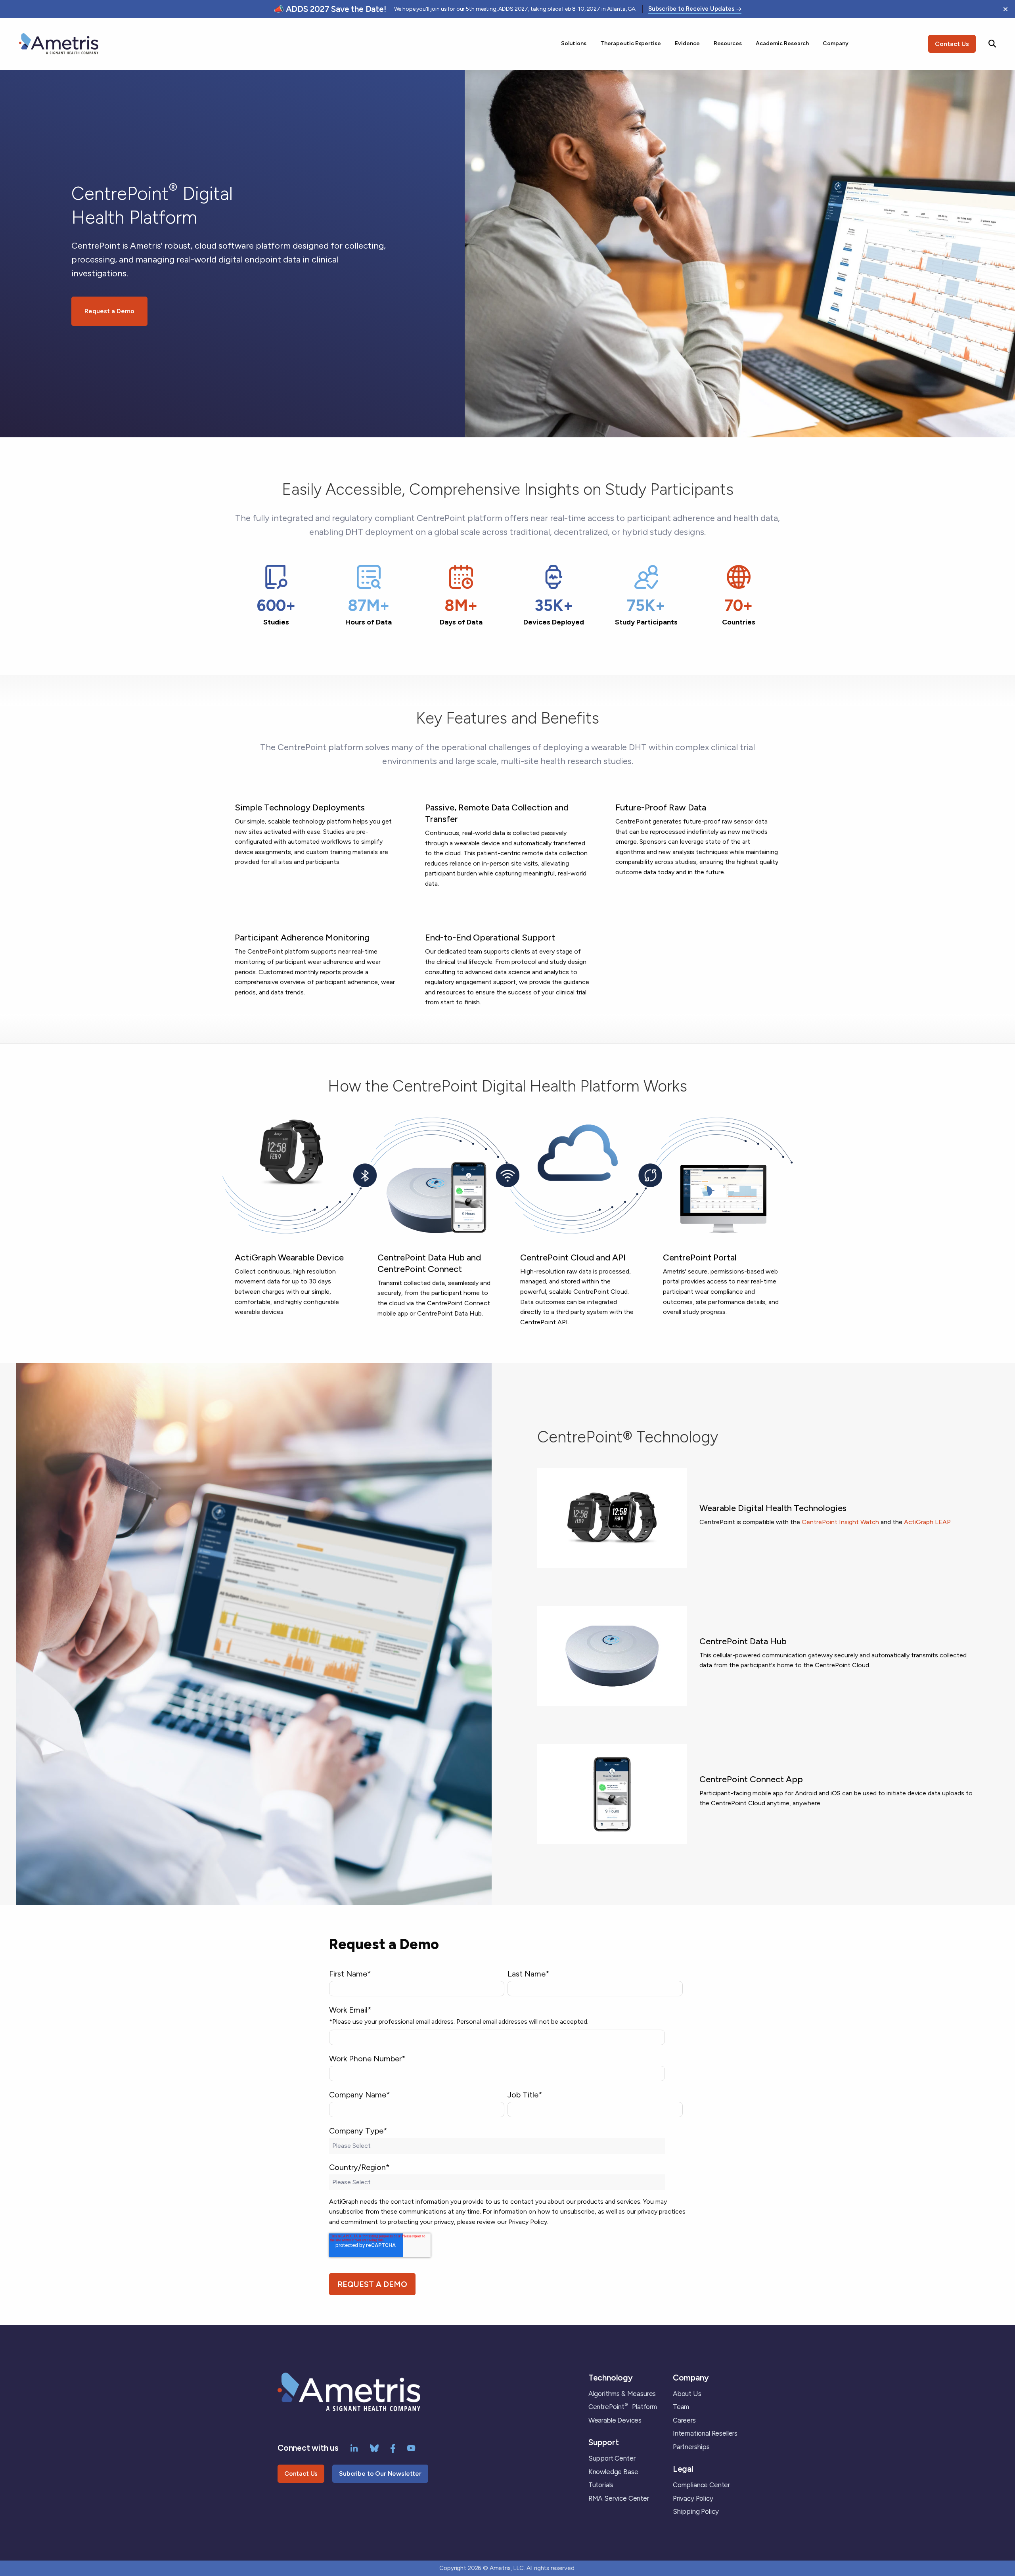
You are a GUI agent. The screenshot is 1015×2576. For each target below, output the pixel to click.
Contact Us (952, 44)
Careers (684, 2420)
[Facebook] (393, 2448)
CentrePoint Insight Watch (840, 1522)
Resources (728, 43)
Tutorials (601, 2485)
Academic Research (782, 43)
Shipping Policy (696, 2511)
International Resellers (705, 2433)
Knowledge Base (613, 2472)
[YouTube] (411, 2448)
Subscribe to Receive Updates (691, 9)
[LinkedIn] (354, 2448)
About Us (687, 2394)
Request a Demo (109, 311)
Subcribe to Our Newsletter (380, 2474)
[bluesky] (374, 2448)
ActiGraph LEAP (927, 1522)
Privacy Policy (693, 2498)
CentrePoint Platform (623, 2407)
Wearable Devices (615, 2420)
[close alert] (1005, 9)
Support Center (612, 2458)
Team (681, 2407)
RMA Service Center (619, 2498)
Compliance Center (701, 2485)
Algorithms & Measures (622, 2394)
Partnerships (691, 2447)
